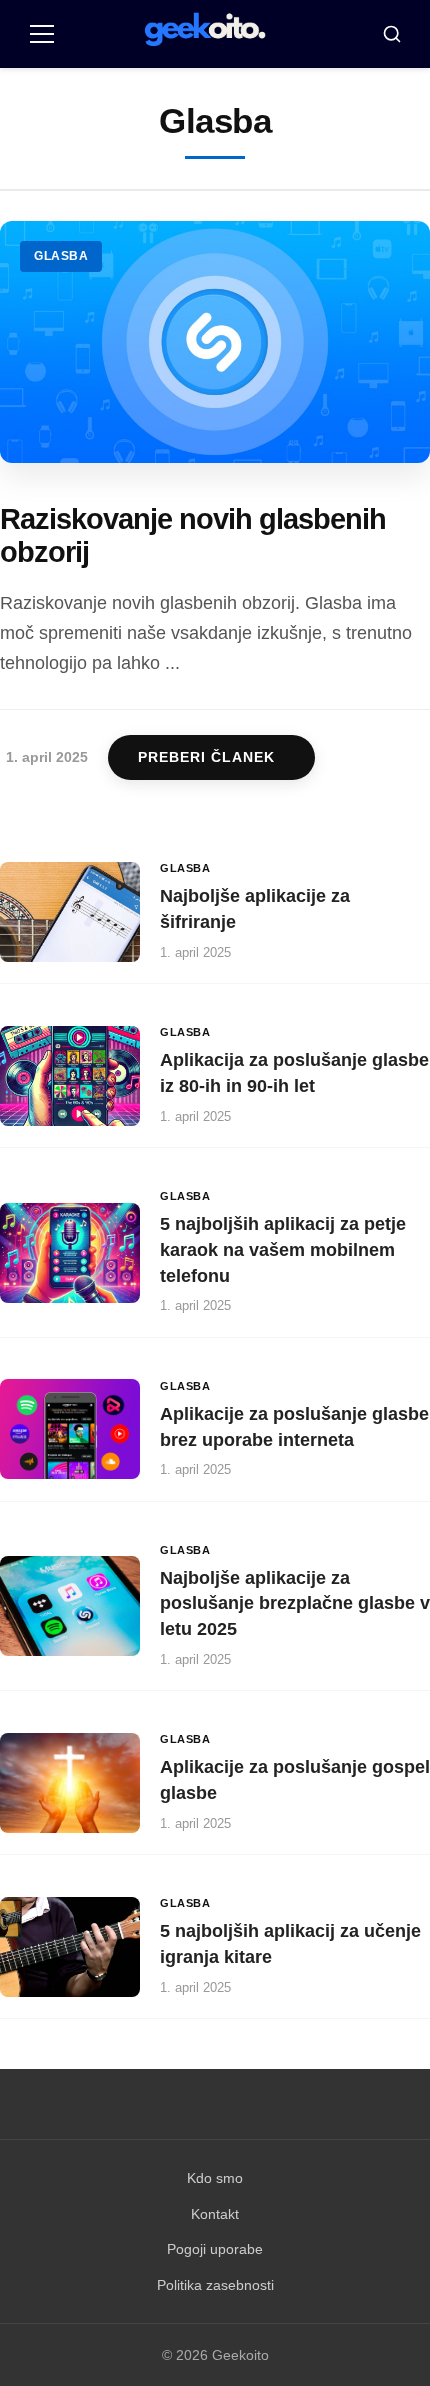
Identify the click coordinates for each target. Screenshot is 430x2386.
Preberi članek (206, 757)
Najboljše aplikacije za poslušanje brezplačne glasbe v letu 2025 (295, 1603)
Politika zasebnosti (215, 2285)
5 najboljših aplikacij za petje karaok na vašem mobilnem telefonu (283, 1249)
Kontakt (215, 2214)
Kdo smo (215, 2178)
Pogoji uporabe (215, 2249)
